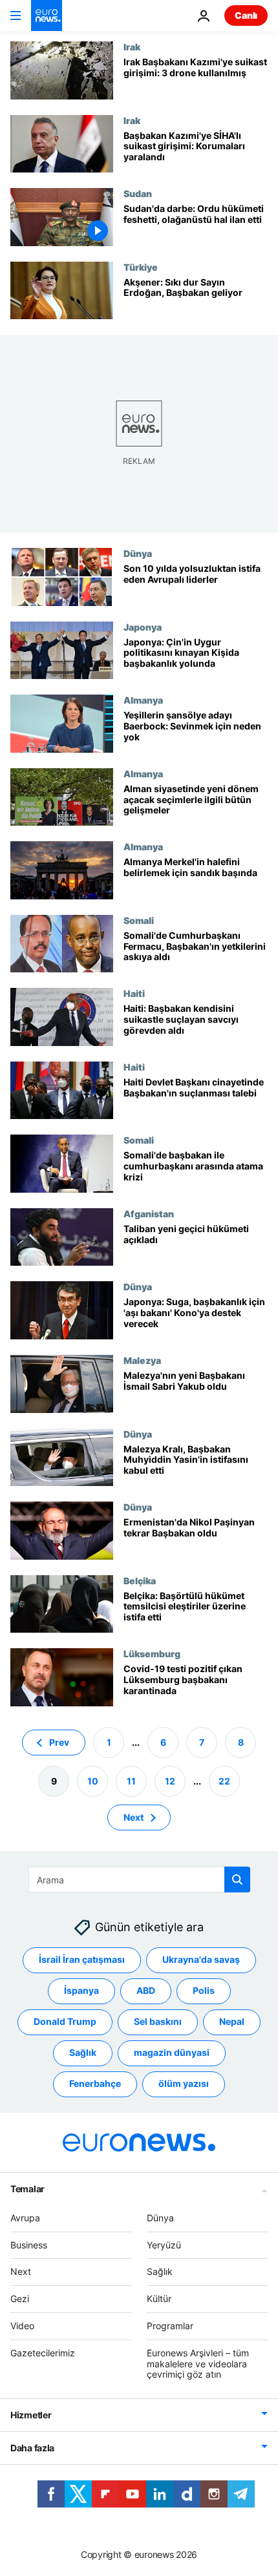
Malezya (142, 1360)
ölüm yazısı (184, 2083)
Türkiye (141, 267)
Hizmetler (31, 2415)
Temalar (27, 2188)
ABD (146, 1990)
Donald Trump (65, 2021)
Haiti (134, 993)
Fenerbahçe (95, 2083)
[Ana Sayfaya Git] (47, 16)
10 (93, 1780)
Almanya (143, 700)
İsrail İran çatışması (82, 1959)
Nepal (232, 2021)
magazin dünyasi (172, 2052)
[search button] (237, 1880)
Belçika (140, 1580)
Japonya (143, 627)
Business (29, 2244)
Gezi (20, 2299)
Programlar (170, 2326)
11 (131, 1780)
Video (22, 2326)
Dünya (138, 553)
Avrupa (25, 2217)
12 (170, 1780)
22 (224, 1780)
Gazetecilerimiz (43, 2352)
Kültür (159, 2299)
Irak (132, 47)
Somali (139, 920)
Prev (59, 1742)
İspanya (81, 1990)
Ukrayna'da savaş (201, 1959)
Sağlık (83, 2052)
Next (134, 1817)
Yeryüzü (164, 2244)
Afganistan (149, 1213)
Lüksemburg (152, 1653)
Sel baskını (158, 2021)
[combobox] (139, 1880)
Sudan (138, 193)
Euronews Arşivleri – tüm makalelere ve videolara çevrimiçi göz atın (198, 2363)
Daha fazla (32, 2448)
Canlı (246, 15)
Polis (204, 1990)
